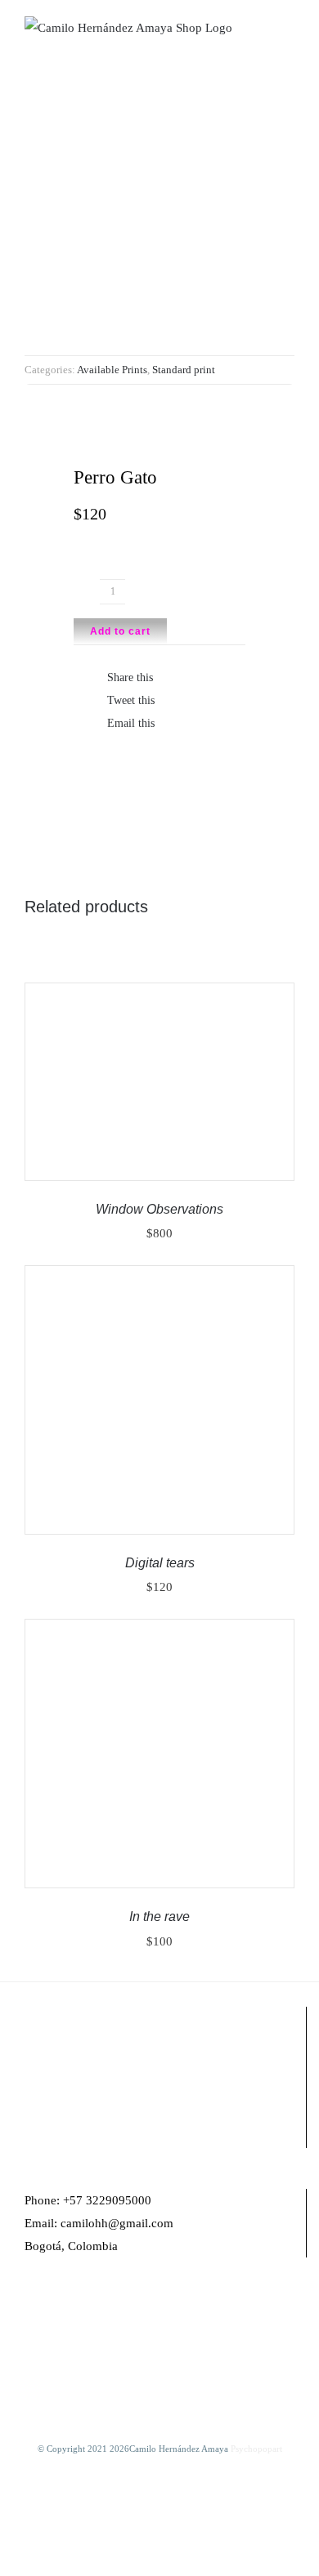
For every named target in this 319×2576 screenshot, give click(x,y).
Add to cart (120, 631)
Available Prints (112, 370)
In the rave (159, 1916)
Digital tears (160, 1563)
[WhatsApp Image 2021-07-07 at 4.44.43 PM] (159, 221)
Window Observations (159, 1209)
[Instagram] (52, 2310)
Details (70, 1092)
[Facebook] (29, 2310)
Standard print (184, 370)
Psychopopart (256, 2449)
